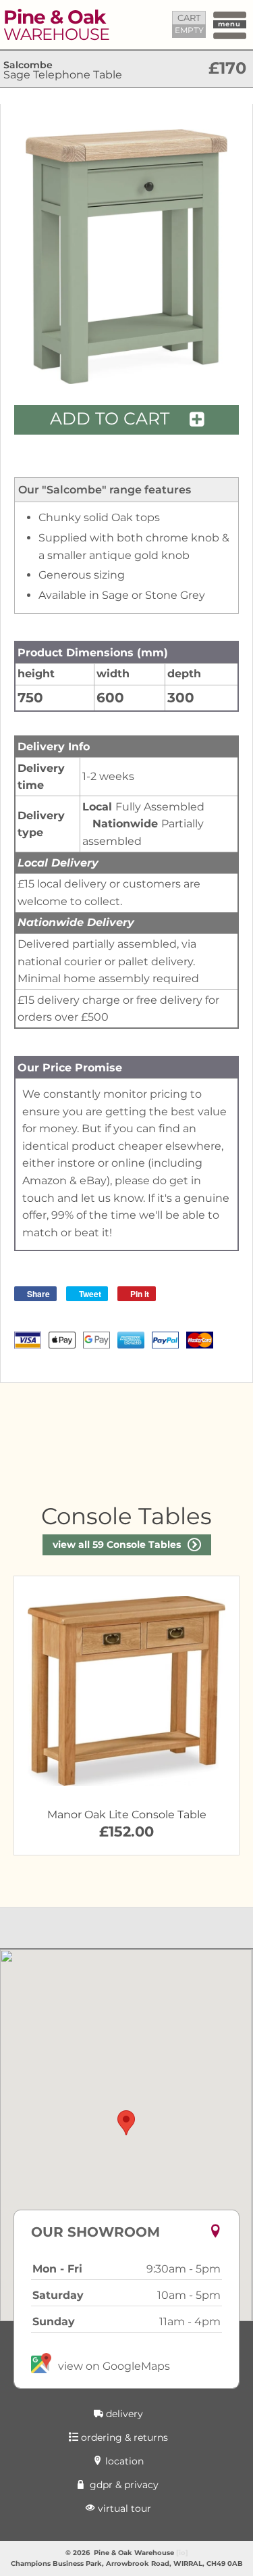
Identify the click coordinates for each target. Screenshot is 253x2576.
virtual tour (123, 2508)
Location (123, 2461)
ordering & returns (123, 2437)
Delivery (123, 2414)
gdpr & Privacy (123, 2485)
